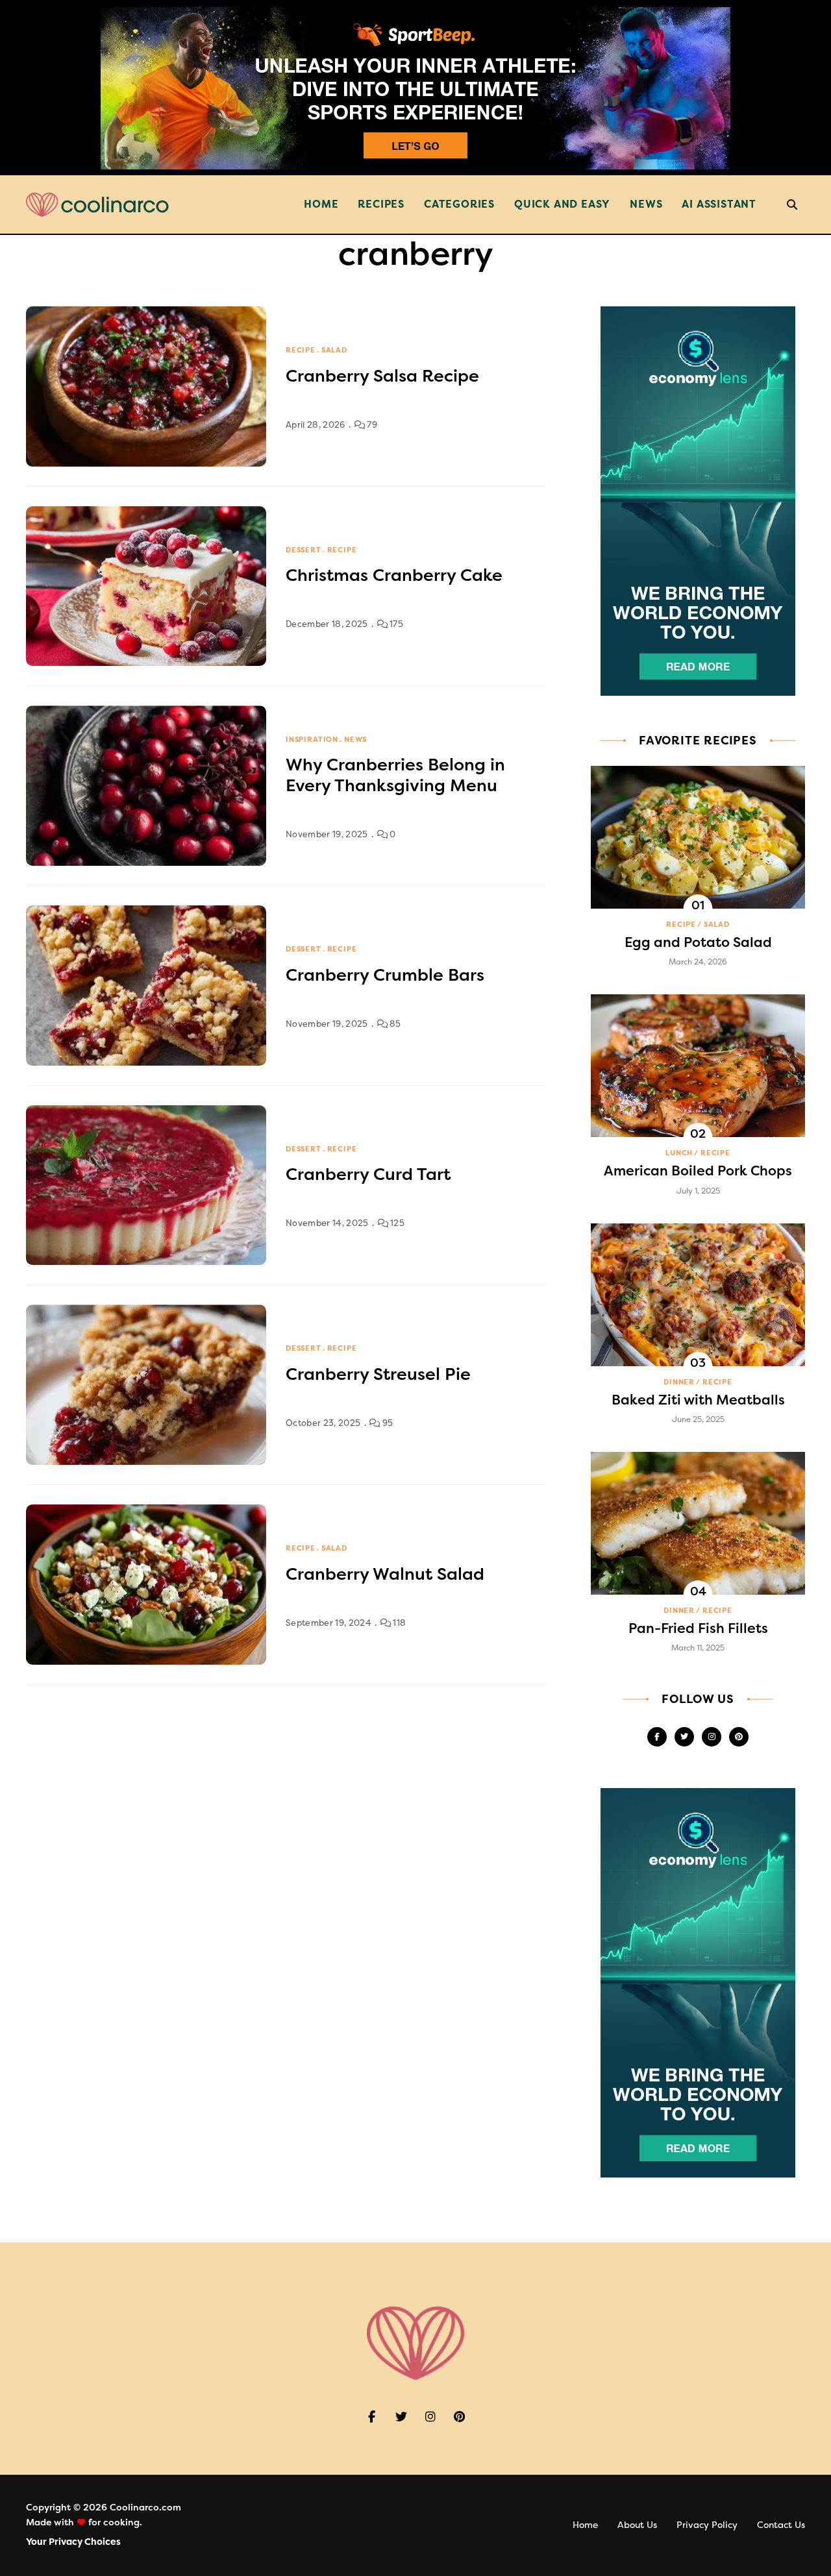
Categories (459, 204)
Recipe (301, 350)
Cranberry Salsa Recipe (382, 376)
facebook (657, 1737)
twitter (684, 1737)
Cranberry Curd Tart (368, 1174)
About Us (637, 2525)
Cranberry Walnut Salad (385, 1574)
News (646, 204)
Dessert (304, 550)
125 (396, 1223)
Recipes (381, 204)
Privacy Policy (707, 2525)
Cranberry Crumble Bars (385, 975)
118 (398, 1623)
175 (395, 624)
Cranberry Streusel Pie (378, 1374)
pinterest (739, 1737)
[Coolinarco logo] (97, 205)
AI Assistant (719, 204)
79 (371, 425)
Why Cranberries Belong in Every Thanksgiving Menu (395, 775)
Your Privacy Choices (73, 2542)
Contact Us (781, 2525)
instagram (712, 1737)
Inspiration (312, 740)
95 (387, 1423)
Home (321, 204)
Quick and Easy (562, 204)
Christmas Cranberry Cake (394, 575)
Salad (334, 350)
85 (394, 1024)
